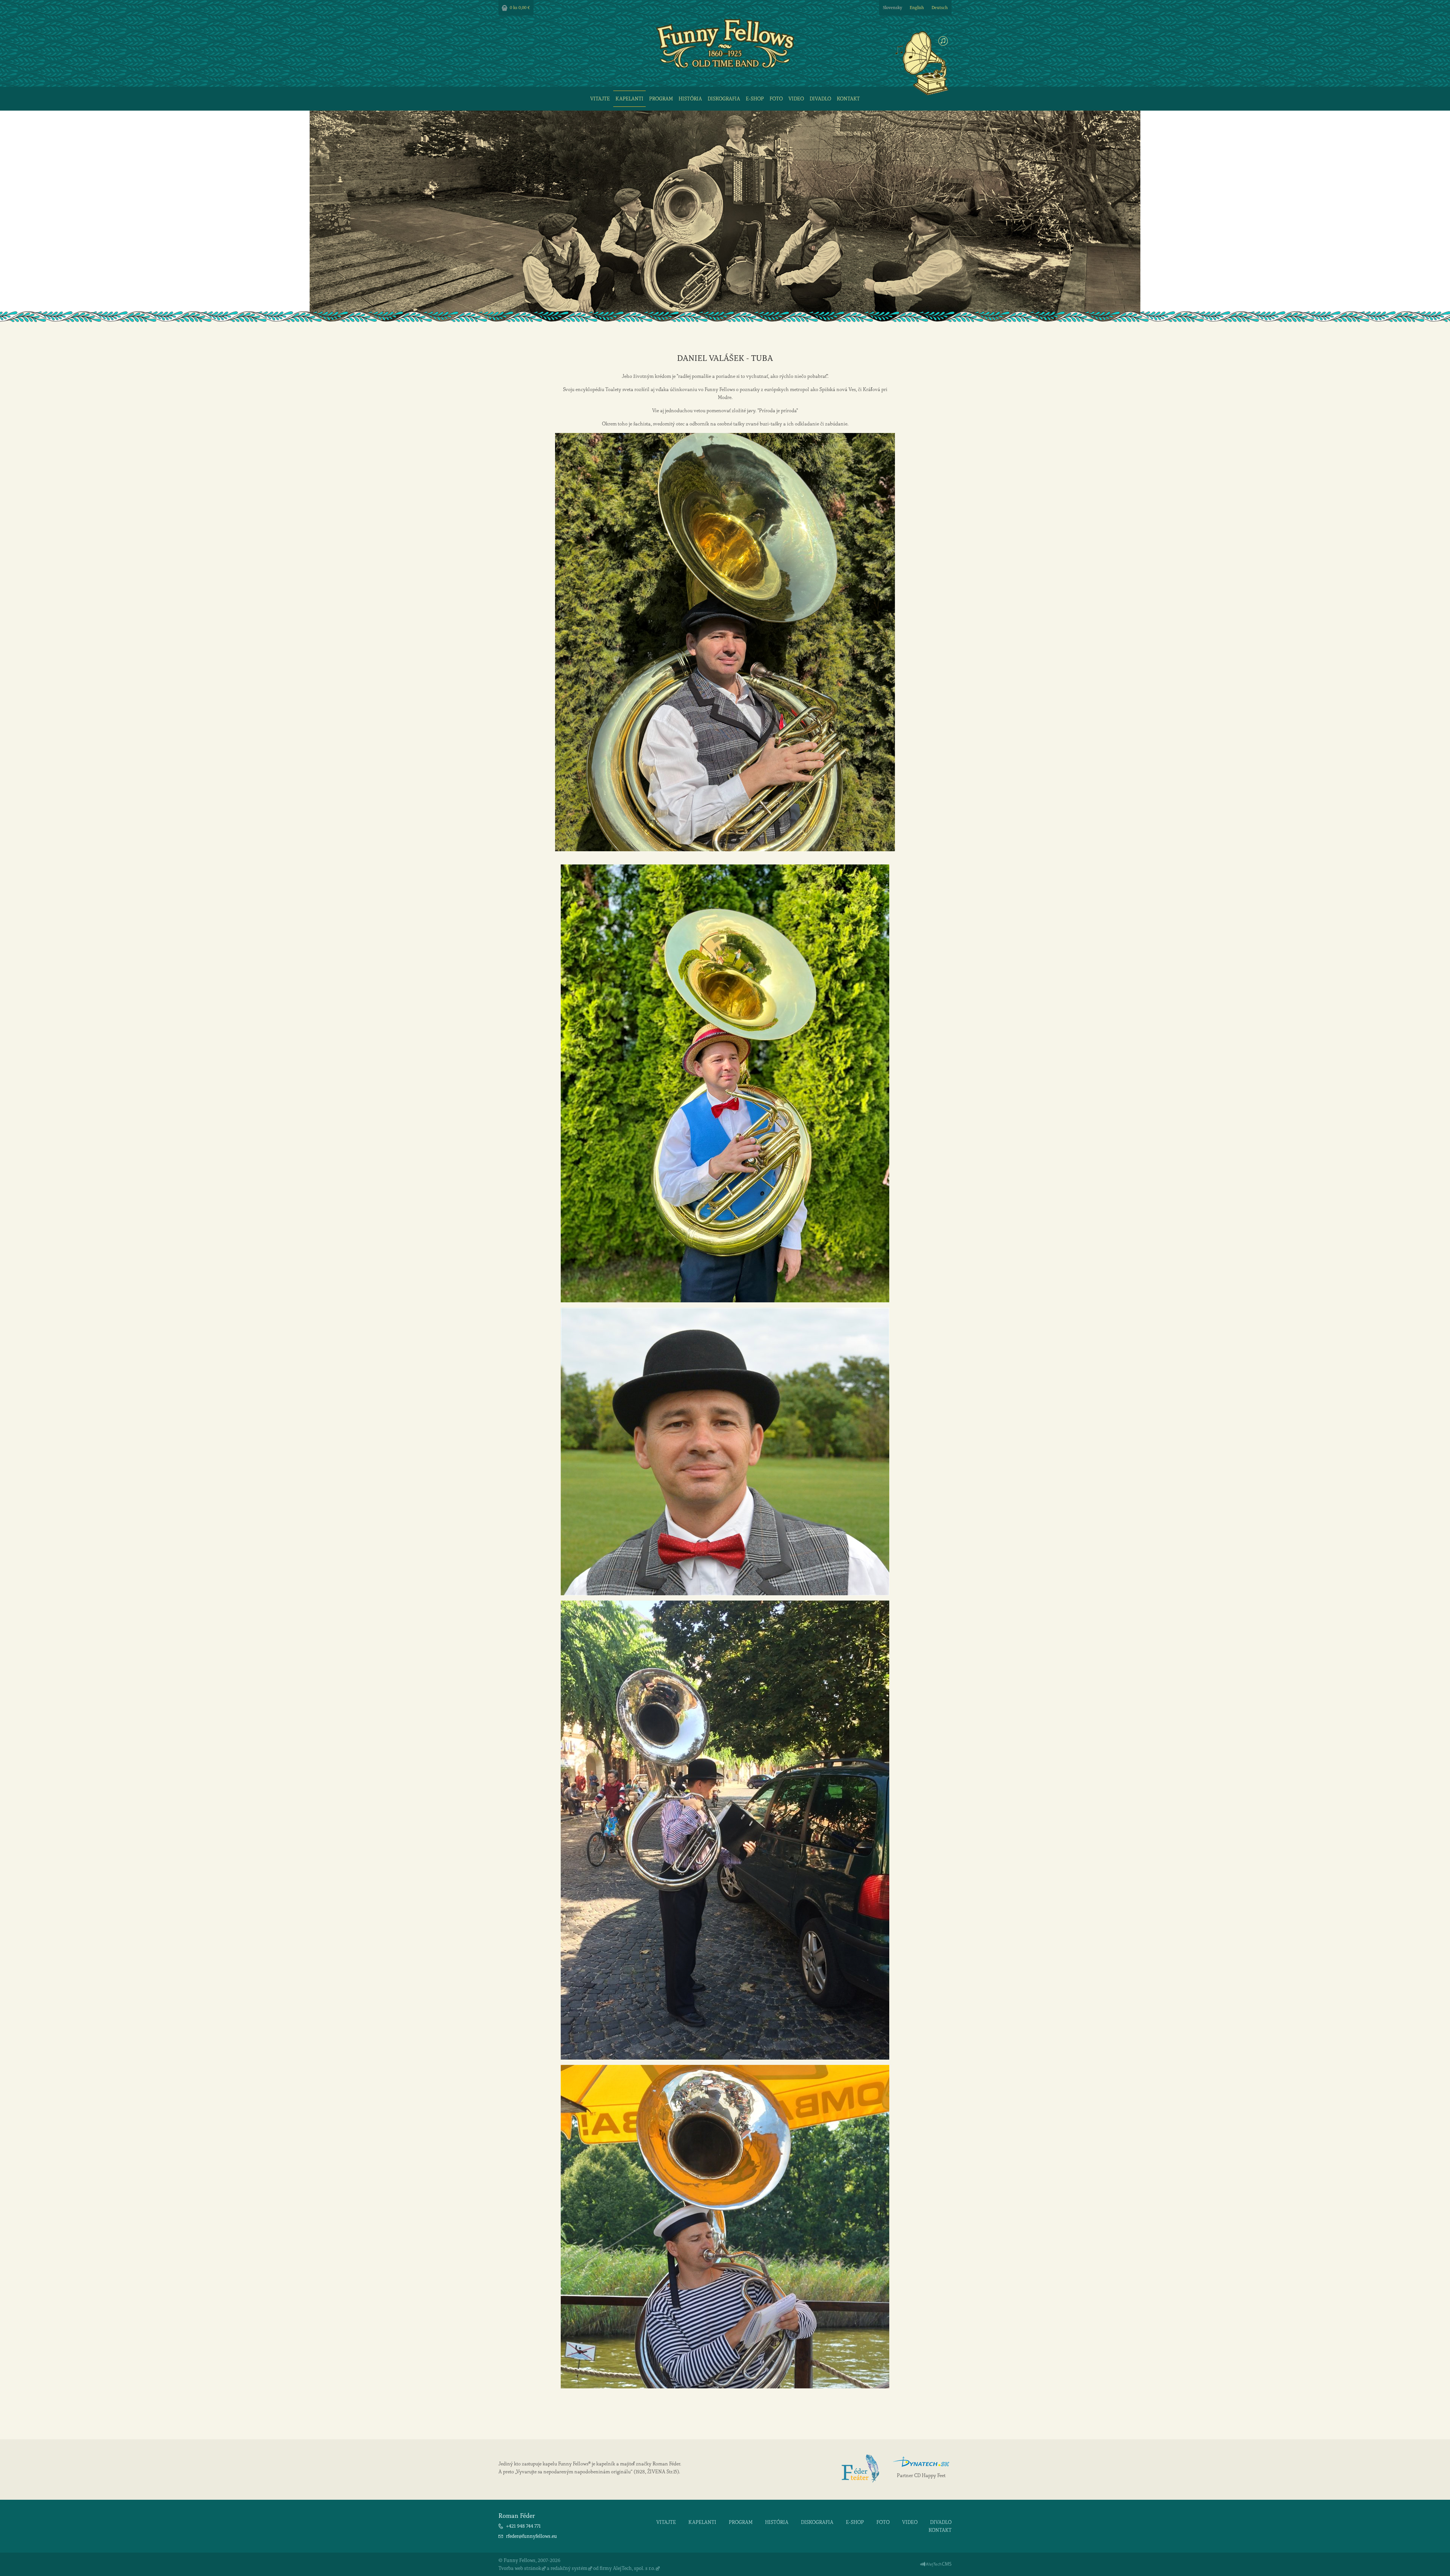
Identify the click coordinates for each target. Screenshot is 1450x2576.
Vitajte (600, 99)
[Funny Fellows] (725, 66)
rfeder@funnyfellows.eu (531, 2536)
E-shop (755, 99)
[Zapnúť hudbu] (943, 41)
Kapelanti (629, 99)
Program (661, 99)
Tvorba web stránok (520, 2568)
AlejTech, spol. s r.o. (634, 2568)
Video (796, 99)
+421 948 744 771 (523, 2526)
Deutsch (940, 8)
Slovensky (892, 8)
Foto (776, 99)
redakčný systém (569, 2568)
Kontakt (848, 99)
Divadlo (820, 99)
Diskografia (724, 99)
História (690, 99)
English (917, 8)
